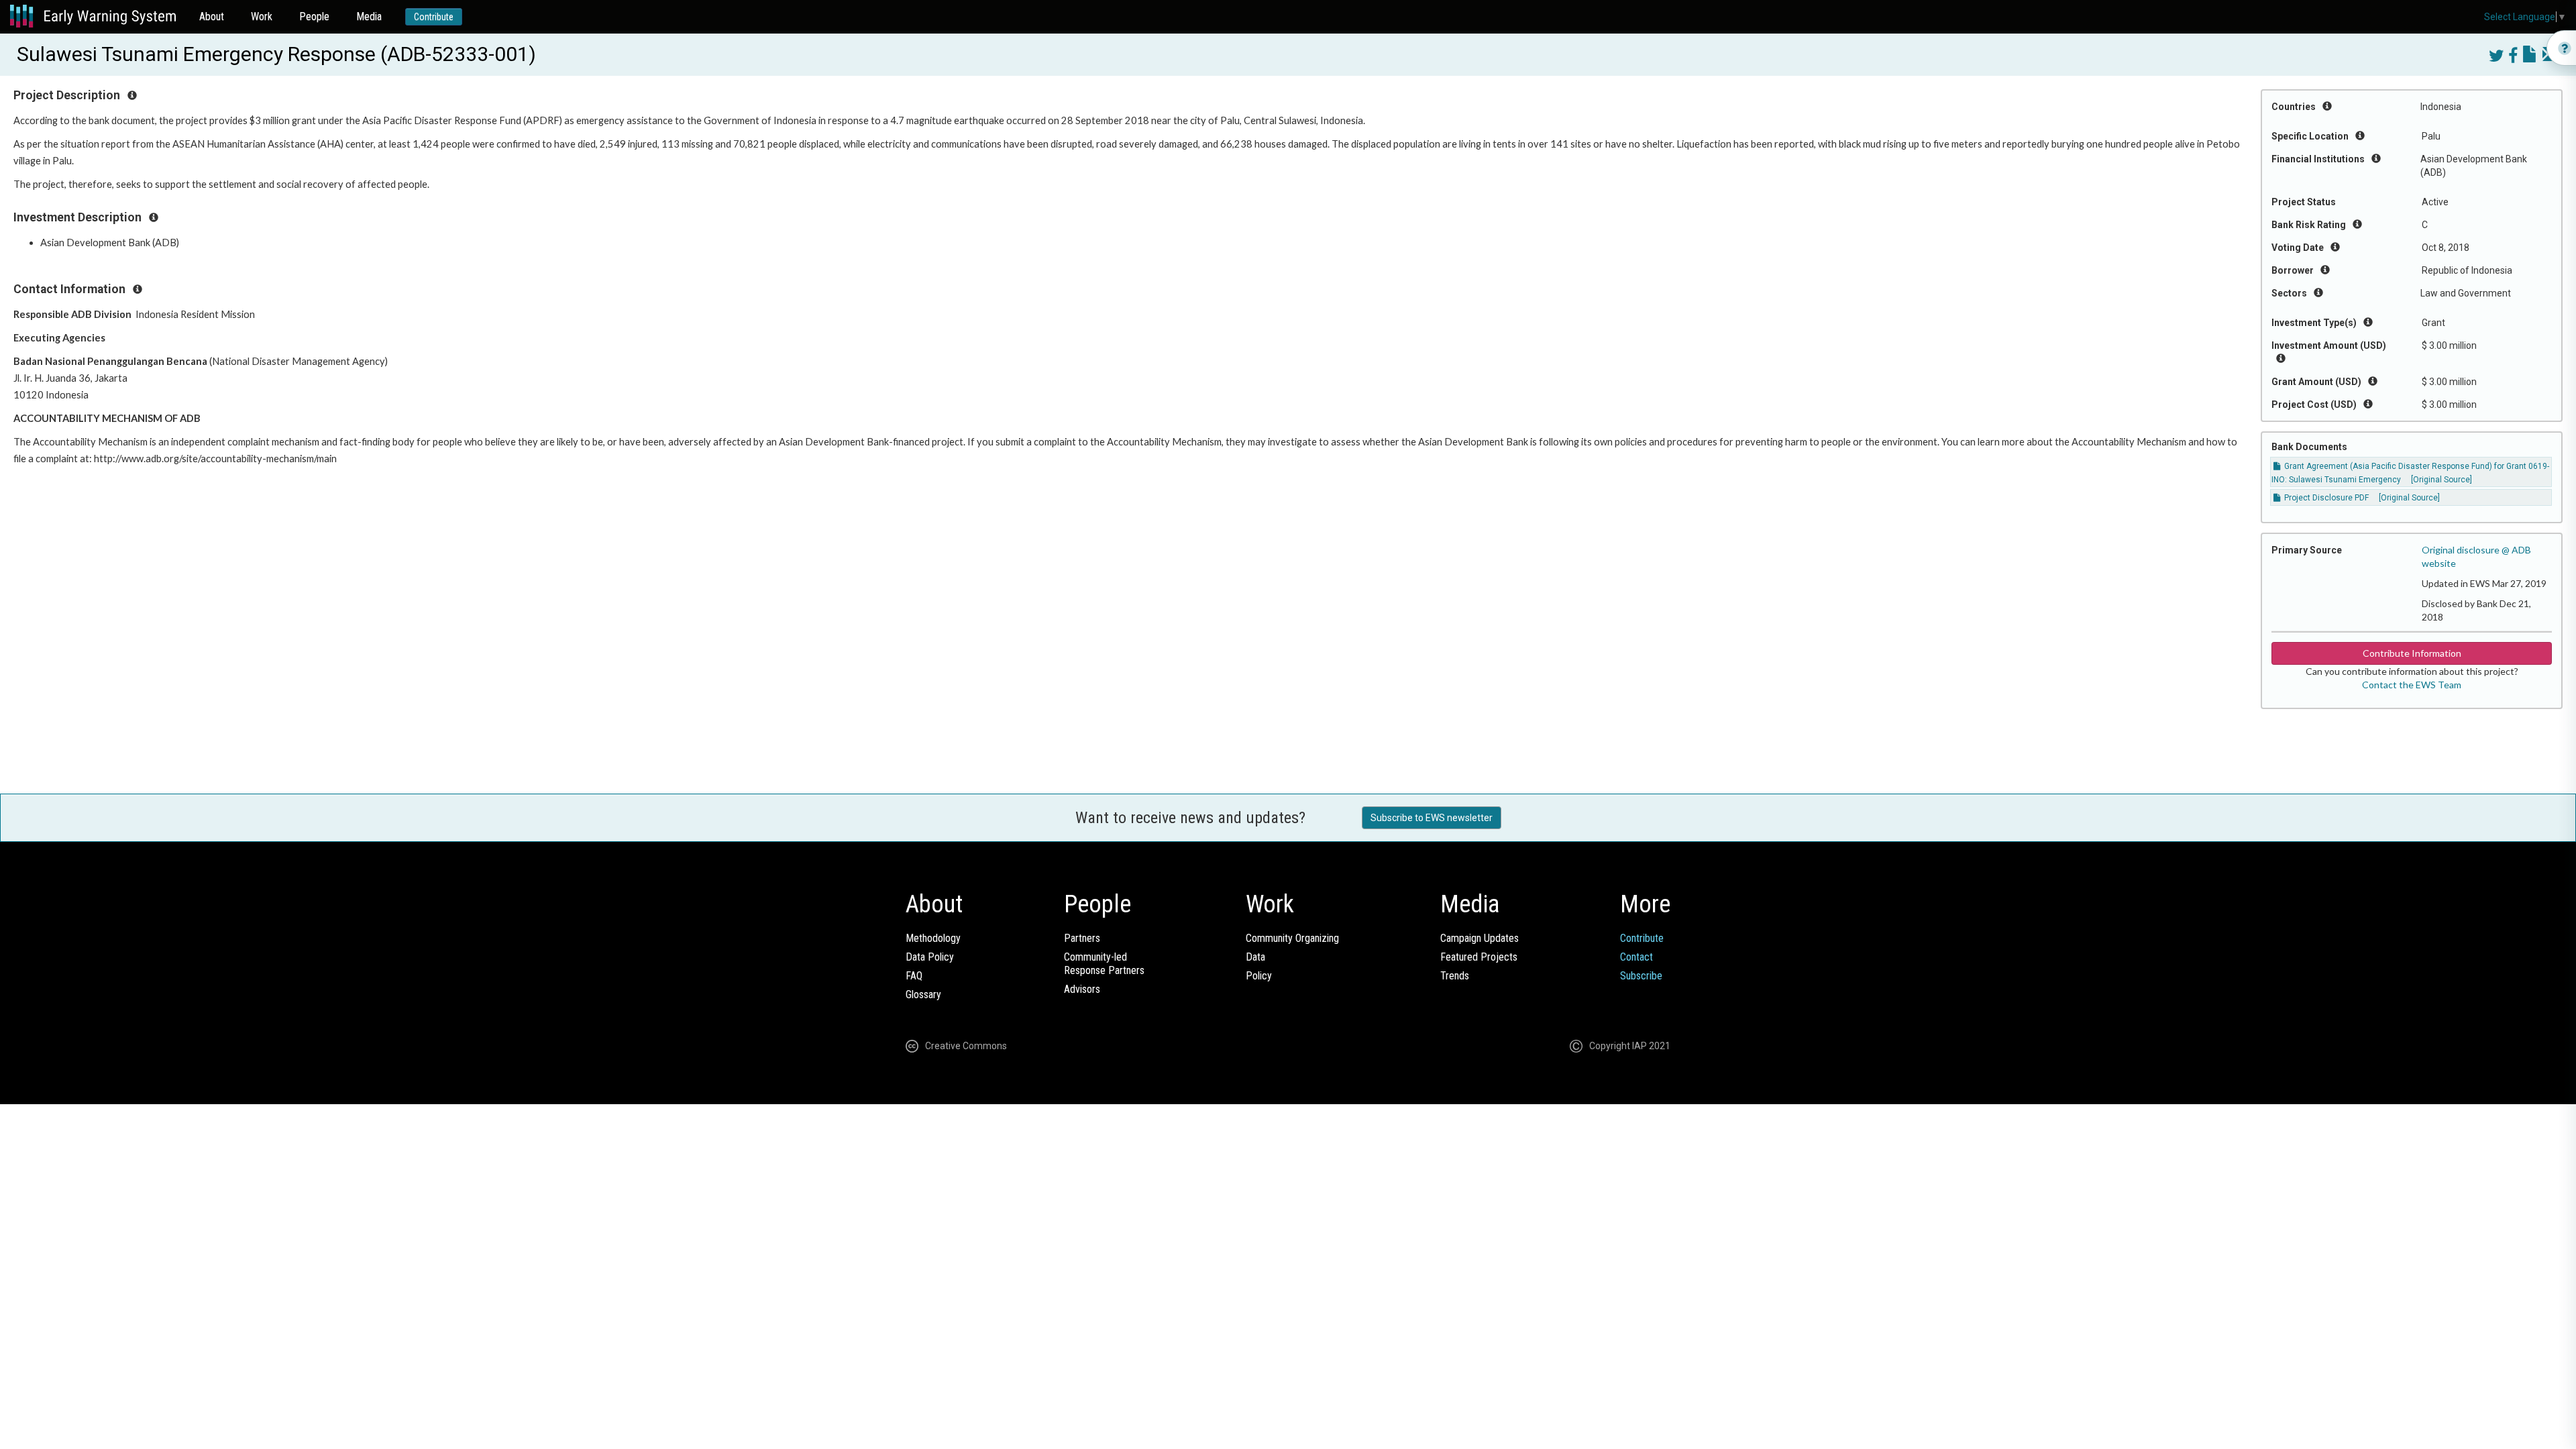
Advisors (1082, 989)
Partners (1082, 938)
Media (369, 16)
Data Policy (930, 957)
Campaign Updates (1480, 938)
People (314, 16)
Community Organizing (1292, 938)
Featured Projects (1479, 957)
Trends (1455, 976)
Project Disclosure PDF (2325, 498)
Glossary (923, 995)
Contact (1636, 957)
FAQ (914, 976)
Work (262, 16)
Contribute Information (2412, 653)
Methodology (933, 938)
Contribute (434, 17)
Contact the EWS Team (2412, 685)
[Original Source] (2441, 480)
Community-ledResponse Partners (1104, 964)
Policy (1259, 976)
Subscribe (1641, 976)
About (212, 16)
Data (1255, 957)
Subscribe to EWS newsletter (1432, 818)
